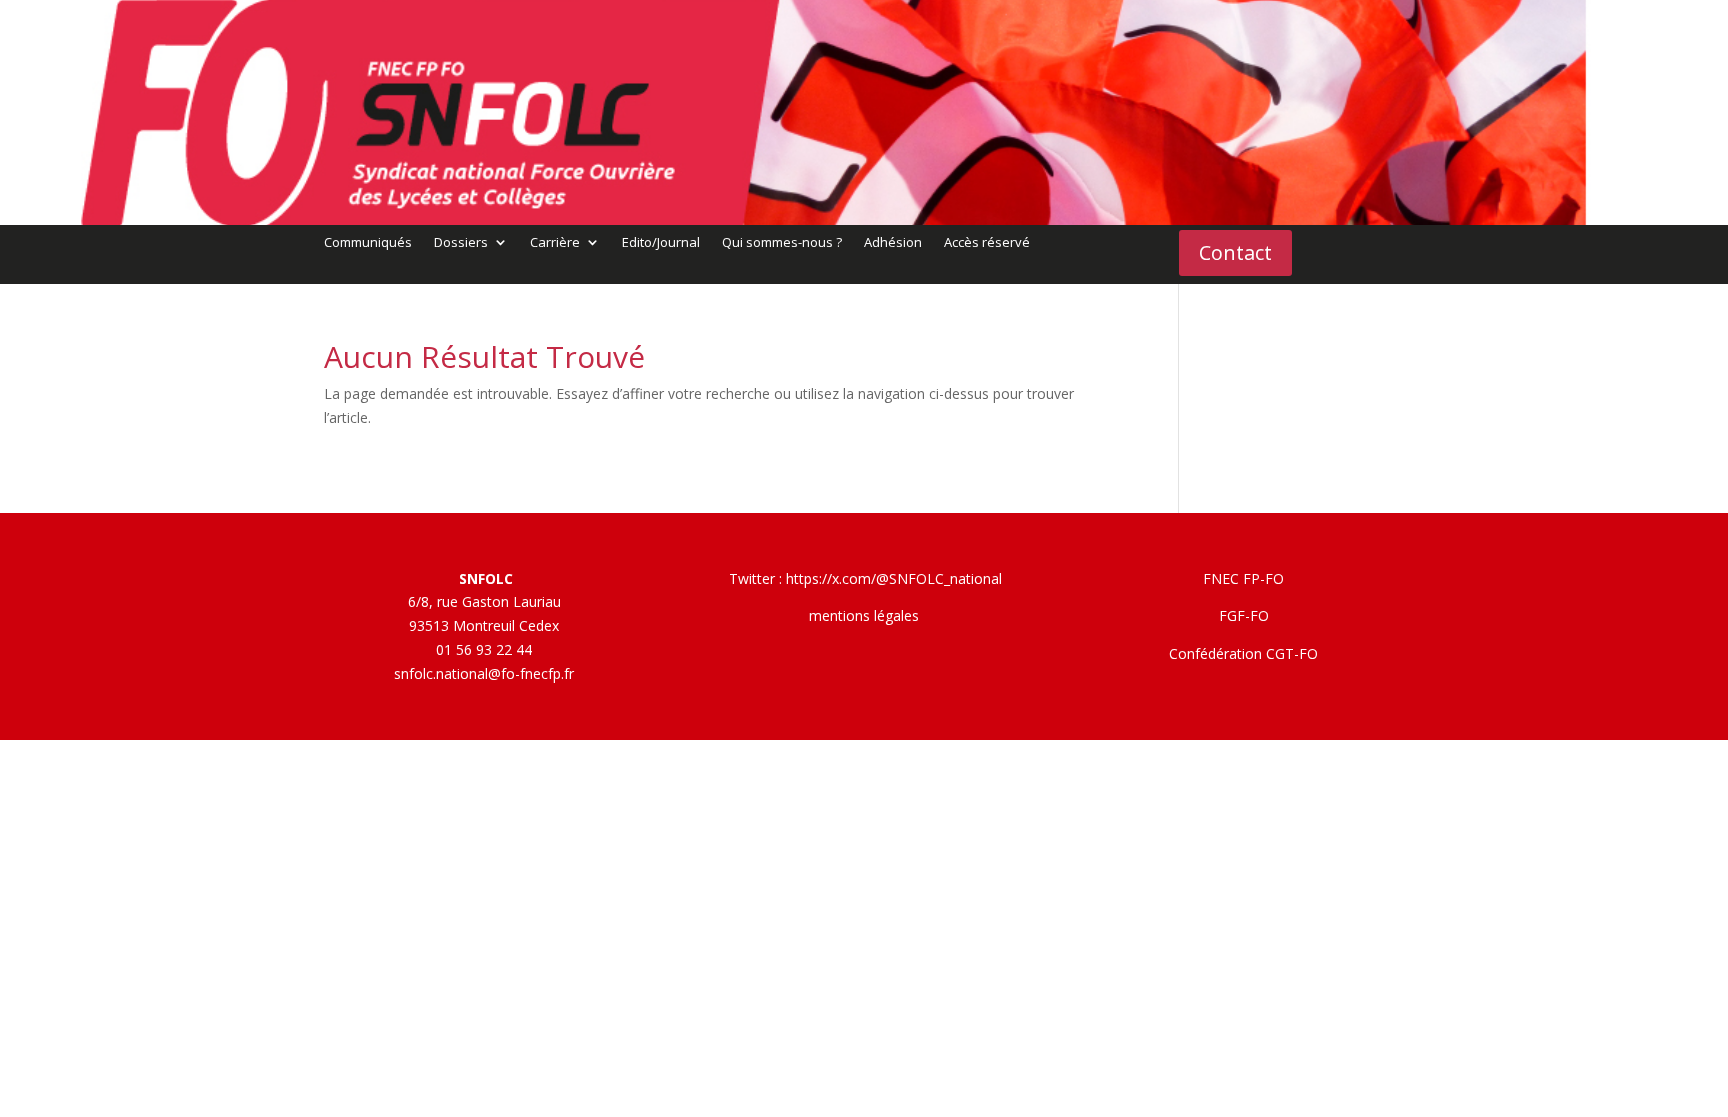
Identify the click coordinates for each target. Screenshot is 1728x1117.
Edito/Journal (661, 243)
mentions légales (864, 615)
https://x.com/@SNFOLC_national (894, 578)
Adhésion (893, 243)
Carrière (555, 243)
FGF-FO (1244, 615)
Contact (1235, 252)
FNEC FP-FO (1243, 578)
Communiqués (368, 243)
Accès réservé (987, 243)
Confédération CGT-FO (1243, 653)
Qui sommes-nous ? (782, 243)
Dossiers (461, 243)
